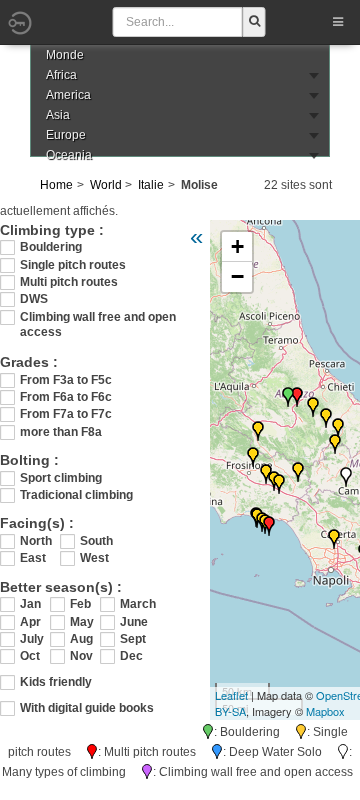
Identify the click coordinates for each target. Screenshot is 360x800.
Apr (30, 622)
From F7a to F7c (66, 414)
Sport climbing (61, 478)
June (134, 622)
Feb (80, 604)
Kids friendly (56, 682)
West (94, 558)
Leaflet (231, 695)
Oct (30, 656)
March (135, 604)
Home (56, 185)
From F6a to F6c (66, 397)
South (96, 541)
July (32, 639)
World (106, 185)
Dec (131, 656)
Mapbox (325, 711)
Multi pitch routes (69, 282)
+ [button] (237, 246)
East (33, 558)
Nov (81, 656)
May (82, 622)
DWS (34, 299)
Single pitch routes (73, 265)
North (36, 541)
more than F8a (61, 432)
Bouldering (51, 247)
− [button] (237, 276)
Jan (30, 604)
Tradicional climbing (76, 495)
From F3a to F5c (66, 380)
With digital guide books (87, 708)
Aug (81, 639)
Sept (133, 639)
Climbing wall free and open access (98, 317)
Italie (151, 185)
